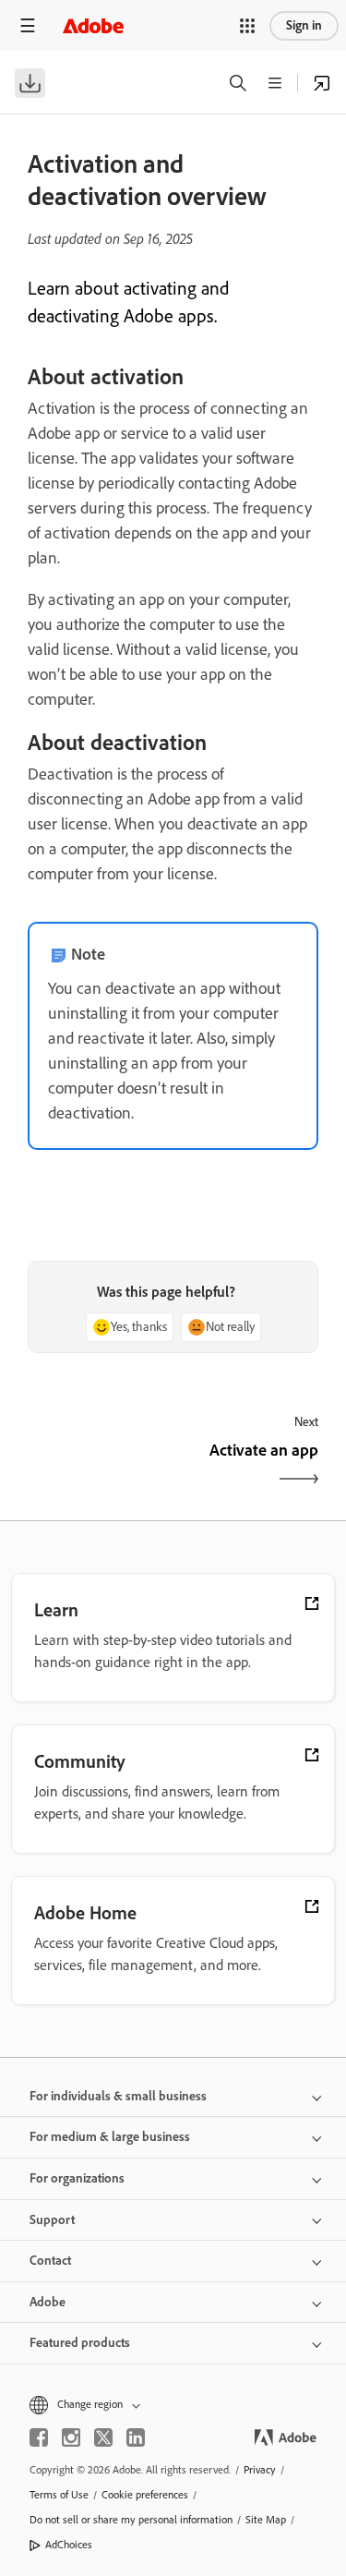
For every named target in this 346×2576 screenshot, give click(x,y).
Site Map (266, 2520)
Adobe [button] (48, 2302)
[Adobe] (93, 25)
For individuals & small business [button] (118, 2096)
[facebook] (39, 2437)
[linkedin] (136, 2437)
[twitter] (103, 2437)
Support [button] (52, 2220)
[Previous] (98, 1466)
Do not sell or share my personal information (131, 2520)
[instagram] (71, 2437)
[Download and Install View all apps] (322, 83)
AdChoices (69, 2545)
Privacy (260, 2470)
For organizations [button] (77, 2178)
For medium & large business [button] (110, 2137)
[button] (247, 26)
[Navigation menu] (28, 25)
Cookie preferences (145, 2495)
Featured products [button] (80, 2343)
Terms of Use (59, 2495)
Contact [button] (50, 2261)
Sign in (304, 25)
